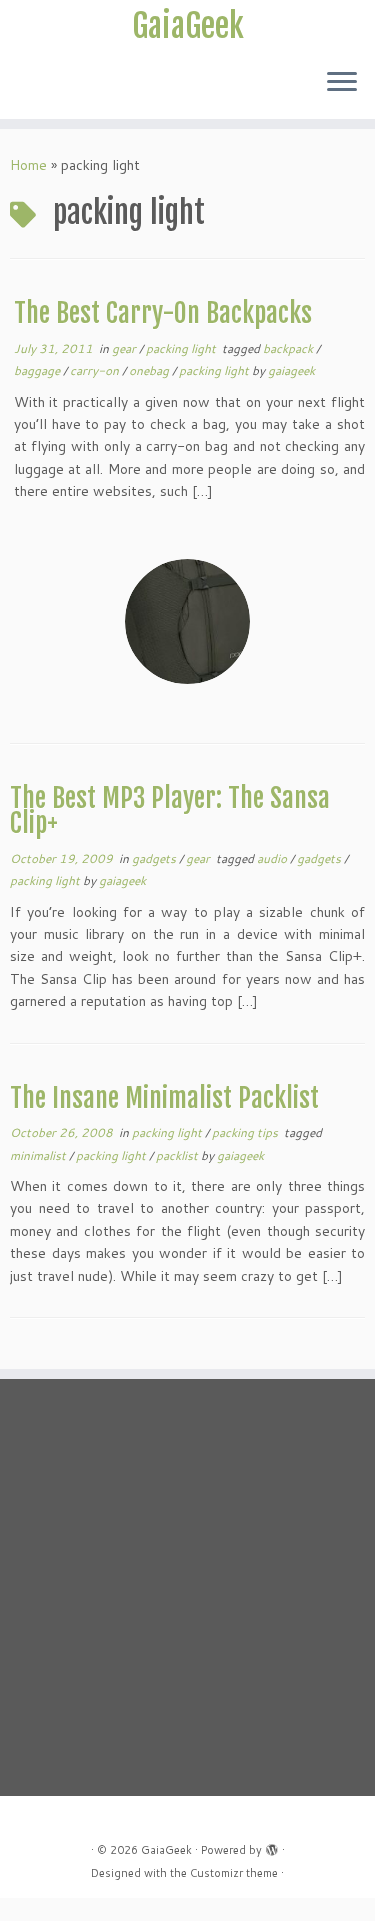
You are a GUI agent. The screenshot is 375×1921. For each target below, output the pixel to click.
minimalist (39, 1155)
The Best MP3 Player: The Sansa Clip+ (170, 811)
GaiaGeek (188, 26)
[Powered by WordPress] (272, 1846)
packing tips (246, 1132)
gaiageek (291, 370)
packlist (178, 1155)
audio (273, 858)
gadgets (155, 858)
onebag (150, 370)
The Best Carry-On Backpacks (163, 313)
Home (28, 165)
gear (125, 348)
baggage (38, 370)
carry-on (96, 370)
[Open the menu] (342, 83)
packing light (182, 348)
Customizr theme (234, 1873)
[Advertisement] (187, 1586)
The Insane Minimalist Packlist (164, 1098)
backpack (289, 348)
